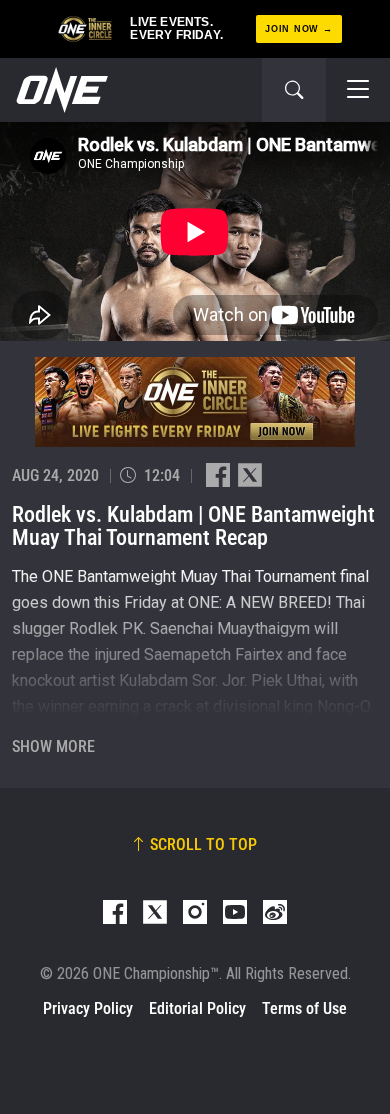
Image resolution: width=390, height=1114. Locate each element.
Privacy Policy (88, 1008)
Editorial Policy (197, 1008)
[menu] (358, 90)
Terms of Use (304, 1008)
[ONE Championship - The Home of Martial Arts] (60, 90)
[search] (294, 90)
